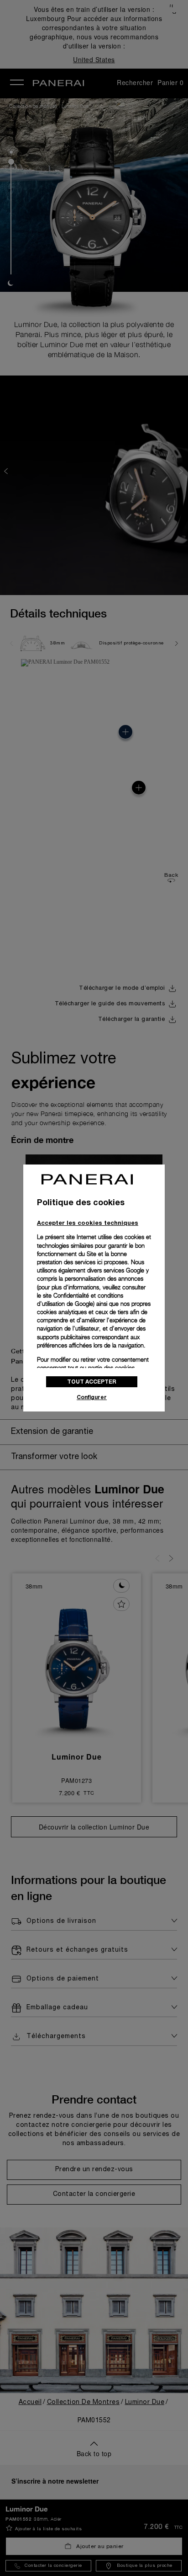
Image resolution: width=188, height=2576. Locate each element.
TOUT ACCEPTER (92, 1382)
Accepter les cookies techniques (88, 1223)
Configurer (92, 1397)
